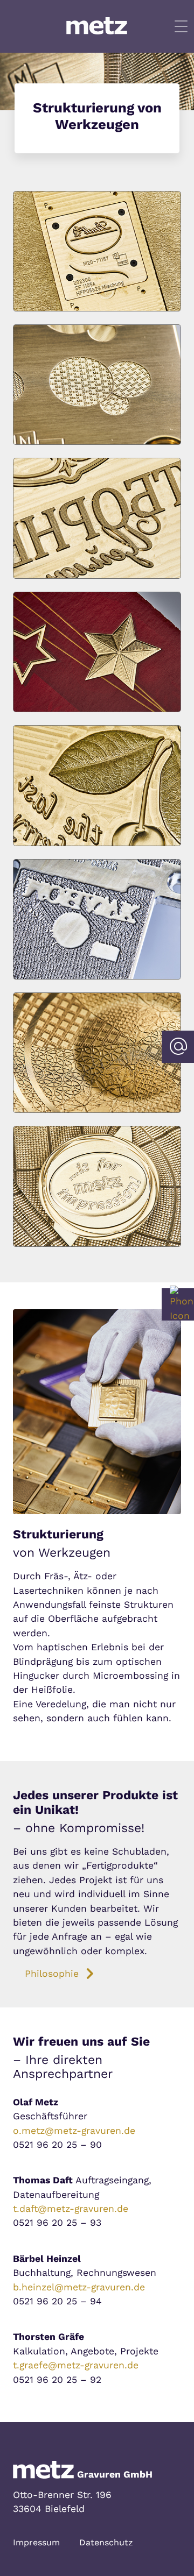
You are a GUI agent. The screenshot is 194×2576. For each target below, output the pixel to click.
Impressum (36, 2542)
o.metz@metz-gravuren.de (74, 2131)
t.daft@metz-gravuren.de (71, 2209)
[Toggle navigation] (181, 26)
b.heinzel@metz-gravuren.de (79, 2287)
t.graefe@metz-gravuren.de (76, 2365)
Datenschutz (106, 2542)
